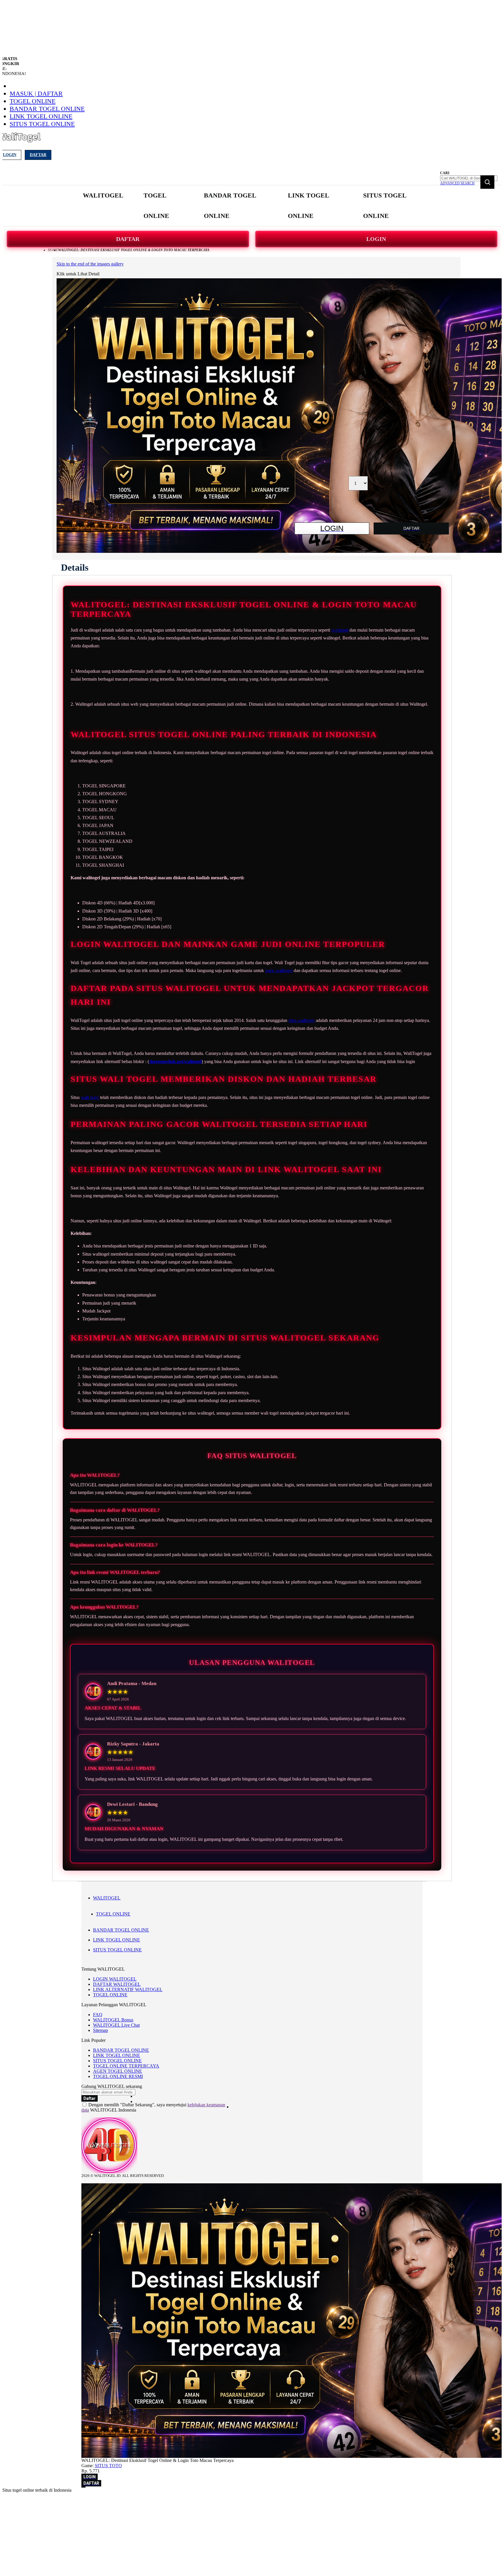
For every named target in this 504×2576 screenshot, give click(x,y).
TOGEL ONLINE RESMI (118, 2076)
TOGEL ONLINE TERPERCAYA (126, 2066)
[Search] (487, 182)
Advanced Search (457, 183)
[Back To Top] (83, 2487)
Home (53, 250)
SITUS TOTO (108, 2466)
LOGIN (376, 239)
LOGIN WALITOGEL (115, 1979)
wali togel (90, 1097)
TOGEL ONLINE (33, 101)
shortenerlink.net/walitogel (175, 1061)
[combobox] (469, 178)
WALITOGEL (107, 1898)
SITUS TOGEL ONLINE (42, 124)
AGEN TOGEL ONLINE (118, 2071)
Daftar (38, 155)
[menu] (252, 206)
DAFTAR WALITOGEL (117, 1984)
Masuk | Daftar (36, 94)
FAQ (98, 2015)
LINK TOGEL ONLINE (41, 116)
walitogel (340, 630)
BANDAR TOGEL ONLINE (47, 109)
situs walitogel (302, 1020)
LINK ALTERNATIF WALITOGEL (128, 1989)
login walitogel (279, 970)
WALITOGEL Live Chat (116, 2025)
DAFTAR (128, 239)
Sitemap (100, 2030)
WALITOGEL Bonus (113, 2020)
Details (75, 567)
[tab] (75, 567)
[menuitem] (103, 195)
